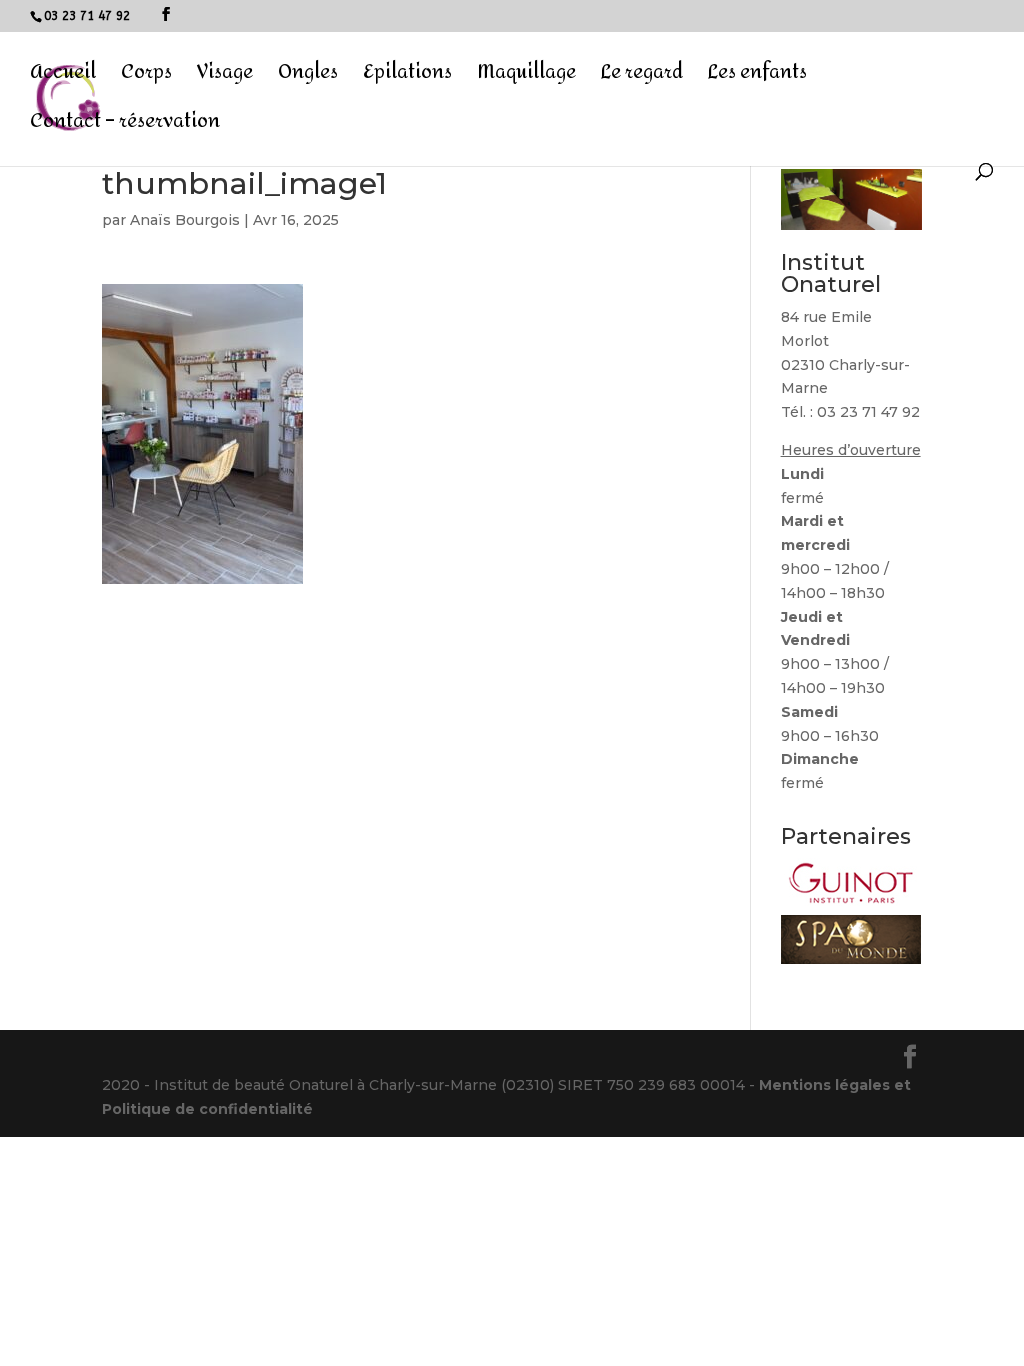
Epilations (407, 77)
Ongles (308, 77)
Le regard (642, 77)
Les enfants (757, 77)
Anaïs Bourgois (185, 220)
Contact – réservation (125, 126)
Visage (225, 77)
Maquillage (526, 77)
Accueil (63, 77)
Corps (146, 77)
